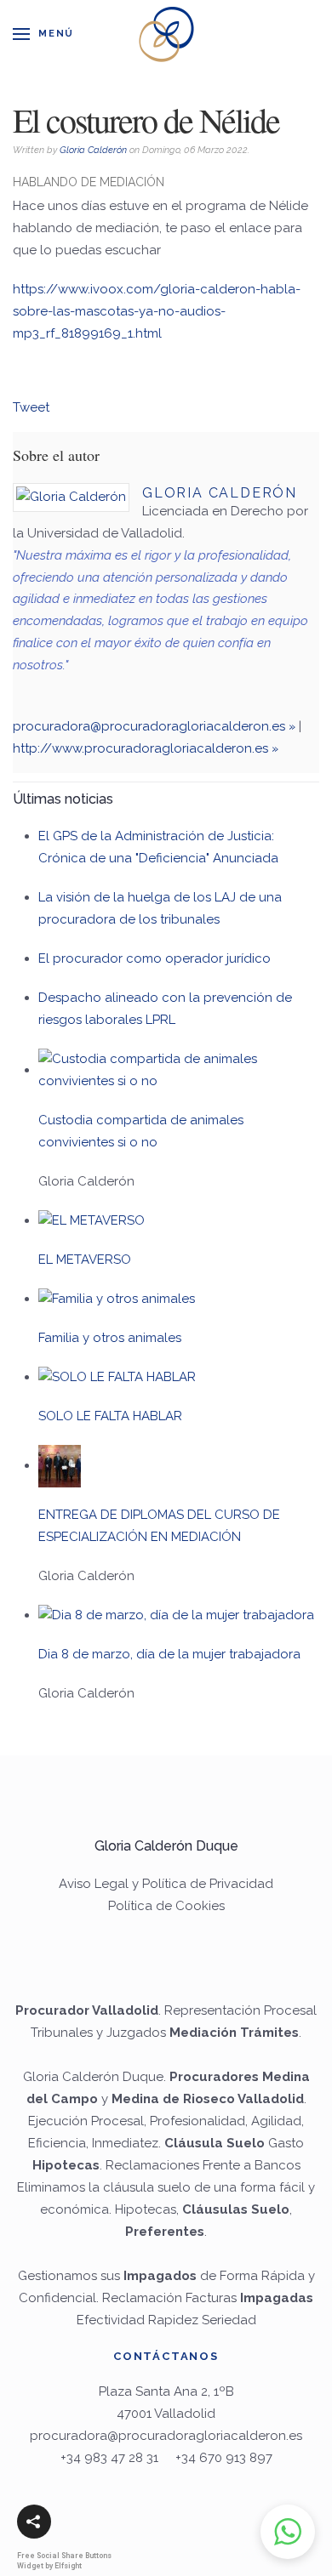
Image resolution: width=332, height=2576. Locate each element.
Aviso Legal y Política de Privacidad (166, 1884)
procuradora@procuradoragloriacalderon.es (149, 726)
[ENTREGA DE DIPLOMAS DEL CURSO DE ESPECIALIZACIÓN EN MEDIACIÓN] (60, 1465)
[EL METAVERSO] (92, 1220)
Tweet (31, 407)
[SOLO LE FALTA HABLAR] (117, 1377)
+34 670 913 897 (224, 2458)
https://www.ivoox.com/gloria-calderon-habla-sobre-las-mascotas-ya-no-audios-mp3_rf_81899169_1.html (157, 311)
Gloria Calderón (93, 150)
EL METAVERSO (85, 1260)
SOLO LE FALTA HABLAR (110, 1416)
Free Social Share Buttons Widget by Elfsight (64, 2560)
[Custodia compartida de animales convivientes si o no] (179, 1070)
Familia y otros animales (110, 1338)
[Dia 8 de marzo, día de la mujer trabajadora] (176, 1615)
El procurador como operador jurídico (155, 958)
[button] (34, 2522)
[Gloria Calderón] (71, 498)
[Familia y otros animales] (117, 1299)
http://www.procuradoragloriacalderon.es (140, 748)
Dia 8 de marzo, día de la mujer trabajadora (169, 1654)
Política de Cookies (166, 1906)
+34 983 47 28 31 (109, 2458)
